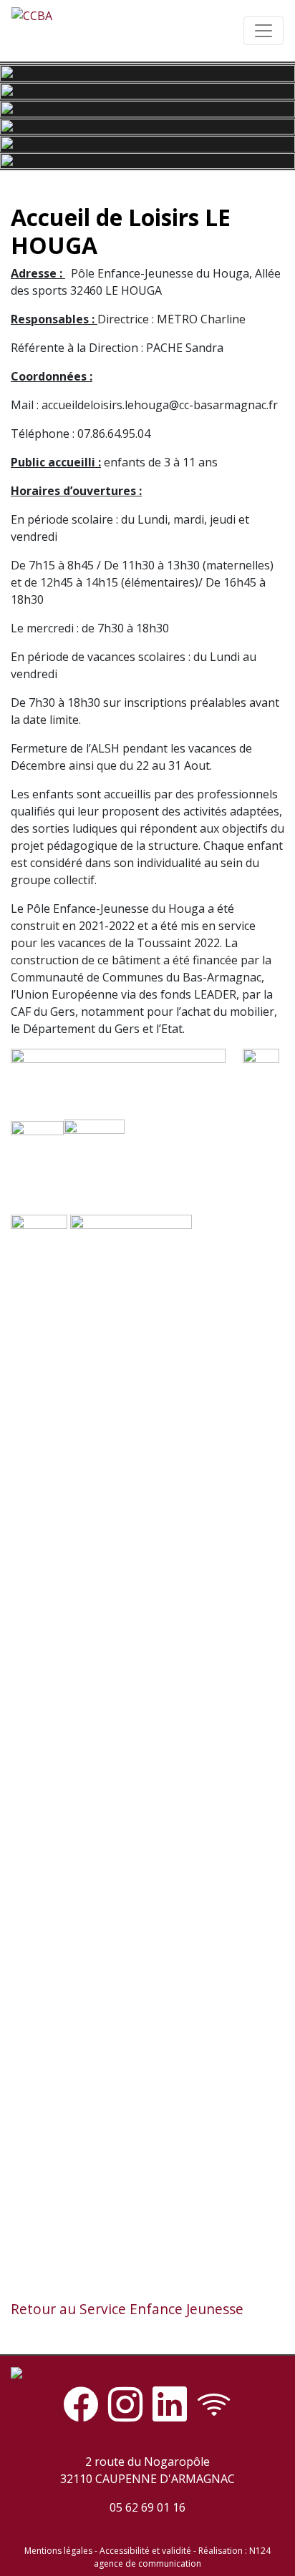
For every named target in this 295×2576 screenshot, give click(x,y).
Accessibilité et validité (145, 2551)
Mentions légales (58, 2551)
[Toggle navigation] (263, 31)
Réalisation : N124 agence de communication (182, 2557)
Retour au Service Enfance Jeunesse (127, 2309)
